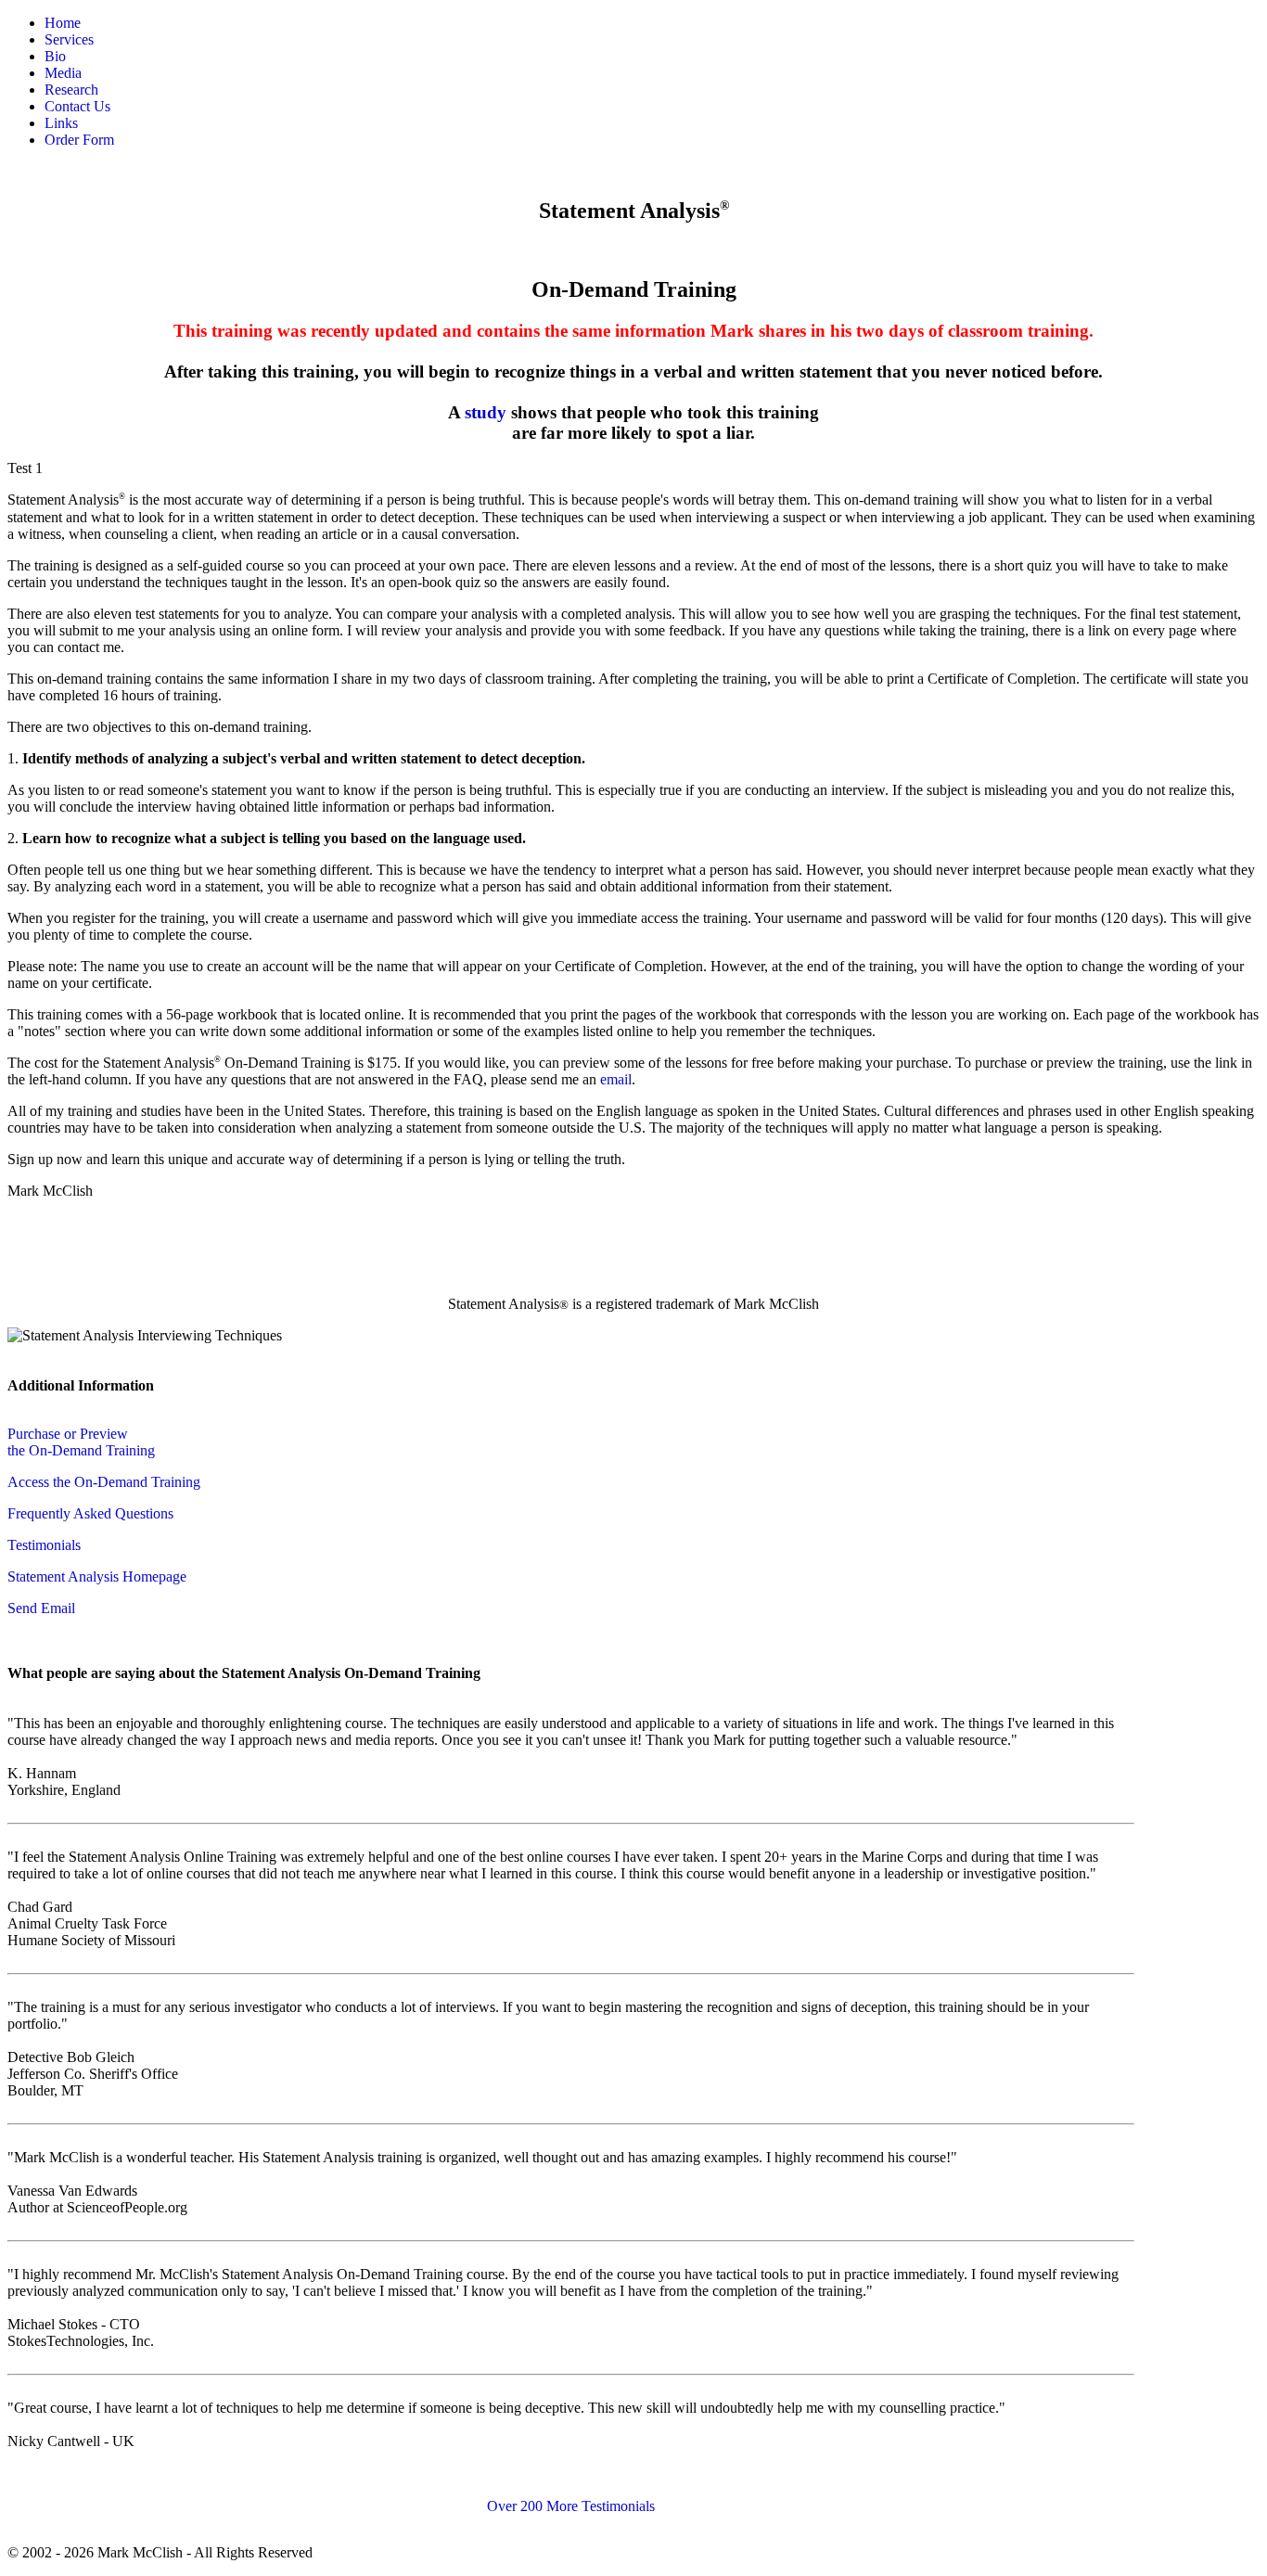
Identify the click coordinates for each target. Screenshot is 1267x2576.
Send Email (41, 1608)
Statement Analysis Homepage (97, 1576)
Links (61, 123)
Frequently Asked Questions (90, 1513)
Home (63, 23)
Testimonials (44, 1545)
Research (71, 90)
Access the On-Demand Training (104, 1482)
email (616, 1079)
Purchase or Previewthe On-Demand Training (81, 1442)
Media (63, 73)
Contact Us (77, 106)
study (486, 412)
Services (69, 39)
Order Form (79, 140)
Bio (55, 56)
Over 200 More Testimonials (571, 2506)
